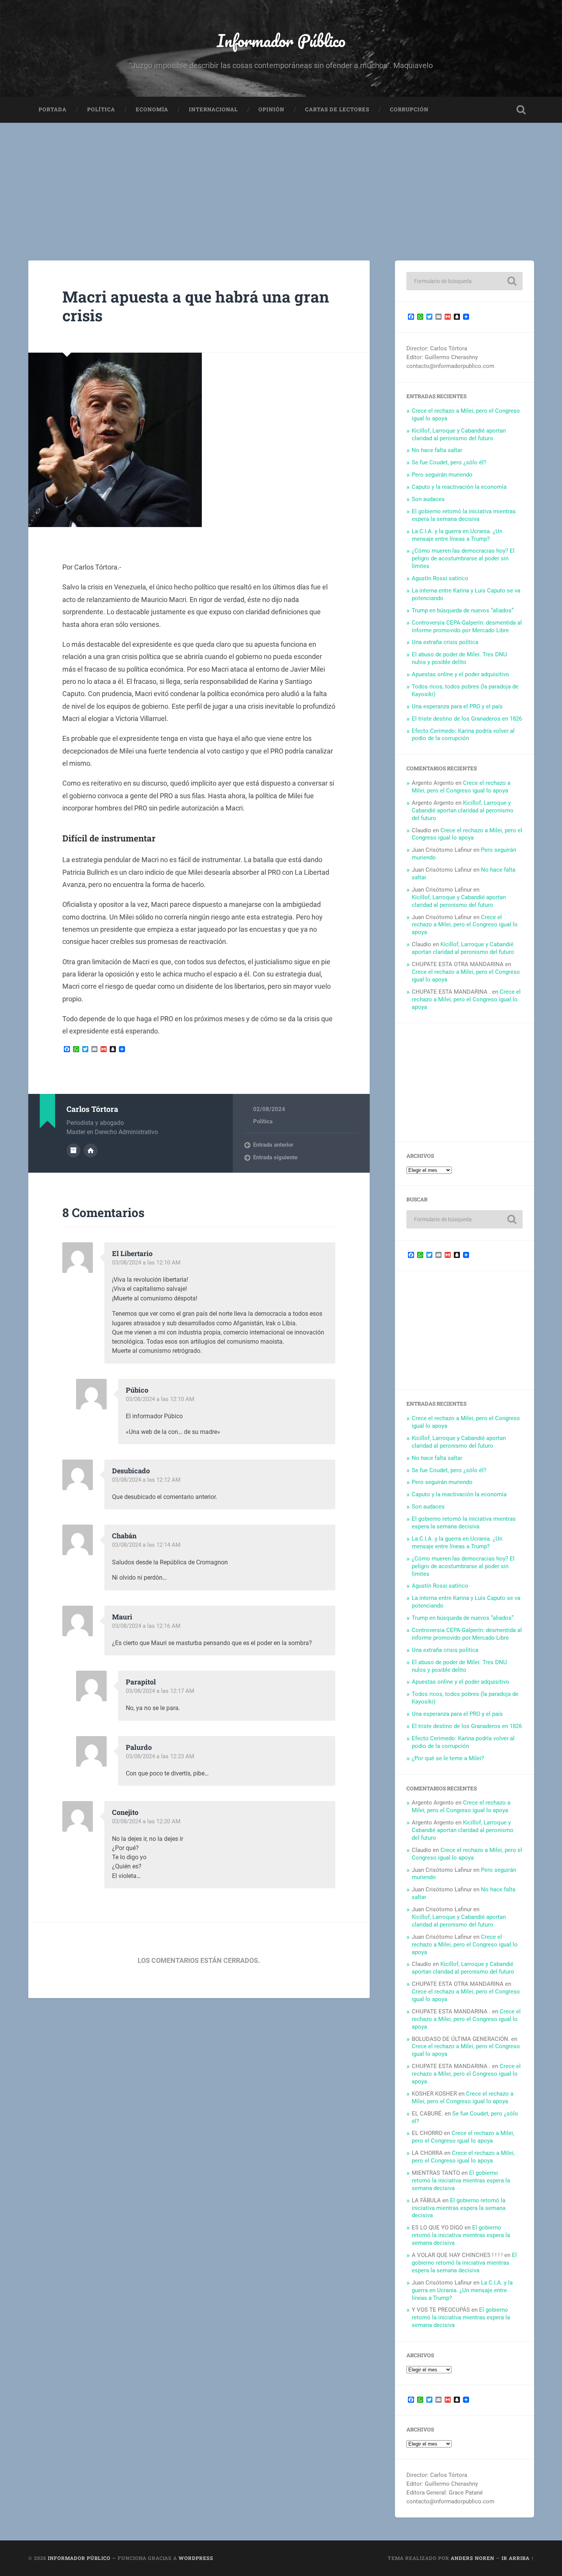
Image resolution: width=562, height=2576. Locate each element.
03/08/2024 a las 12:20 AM (146, 1821)
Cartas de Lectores (337, 109)
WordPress (196, 2558)
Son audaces (428, 499)
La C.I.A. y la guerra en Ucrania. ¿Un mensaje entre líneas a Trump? (457, 535)
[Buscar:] (465, 281)
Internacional (213, 109)
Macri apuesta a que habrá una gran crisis (196, 306)
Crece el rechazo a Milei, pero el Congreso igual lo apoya (461, 787)
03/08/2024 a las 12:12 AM (146, 1480)
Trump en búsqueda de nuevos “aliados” (463, 610)
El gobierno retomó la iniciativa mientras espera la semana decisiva (464, 515)
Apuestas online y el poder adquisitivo (460, 674)
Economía (152, 109)
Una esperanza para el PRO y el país (457, 706)
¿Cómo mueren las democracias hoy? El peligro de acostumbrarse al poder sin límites (463, 558)
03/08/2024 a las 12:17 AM (160, 1691)
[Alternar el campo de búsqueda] (521, 110)
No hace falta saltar (437, 450)
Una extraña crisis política (445, 642)
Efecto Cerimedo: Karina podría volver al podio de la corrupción (463, 735)
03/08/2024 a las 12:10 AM (146, 1263)
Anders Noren (473, 2558)
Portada (53, 109)
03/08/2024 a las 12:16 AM (146, 1626)
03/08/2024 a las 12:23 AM (160, 1756)
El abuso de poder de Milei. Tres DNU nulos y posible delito (459, 658)
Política (101, 109)
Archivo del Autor (73, 1150)
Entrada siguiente (275, 1157)
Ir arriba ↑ (518, 2558)
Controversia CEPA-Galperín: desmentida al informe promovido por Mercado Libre (467, 627)
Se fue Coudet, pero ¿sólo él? (449, 462)
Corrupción (409, 109)
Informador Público (281, 40)
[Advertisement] (281, 180)
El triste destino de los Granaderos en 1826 (467, 719)
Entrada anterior (273, 1145)
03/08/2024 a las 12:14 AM (146, 1545)
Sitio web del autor (91, 1150)
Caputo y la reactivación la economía (459, 487)
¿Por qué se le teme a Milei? (448, 1758)
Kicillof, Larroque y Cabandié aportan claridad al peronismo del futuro (459, 434)
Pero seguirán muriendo (442, 475)
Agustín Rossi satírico (440, 578)
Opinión (271, 109)
